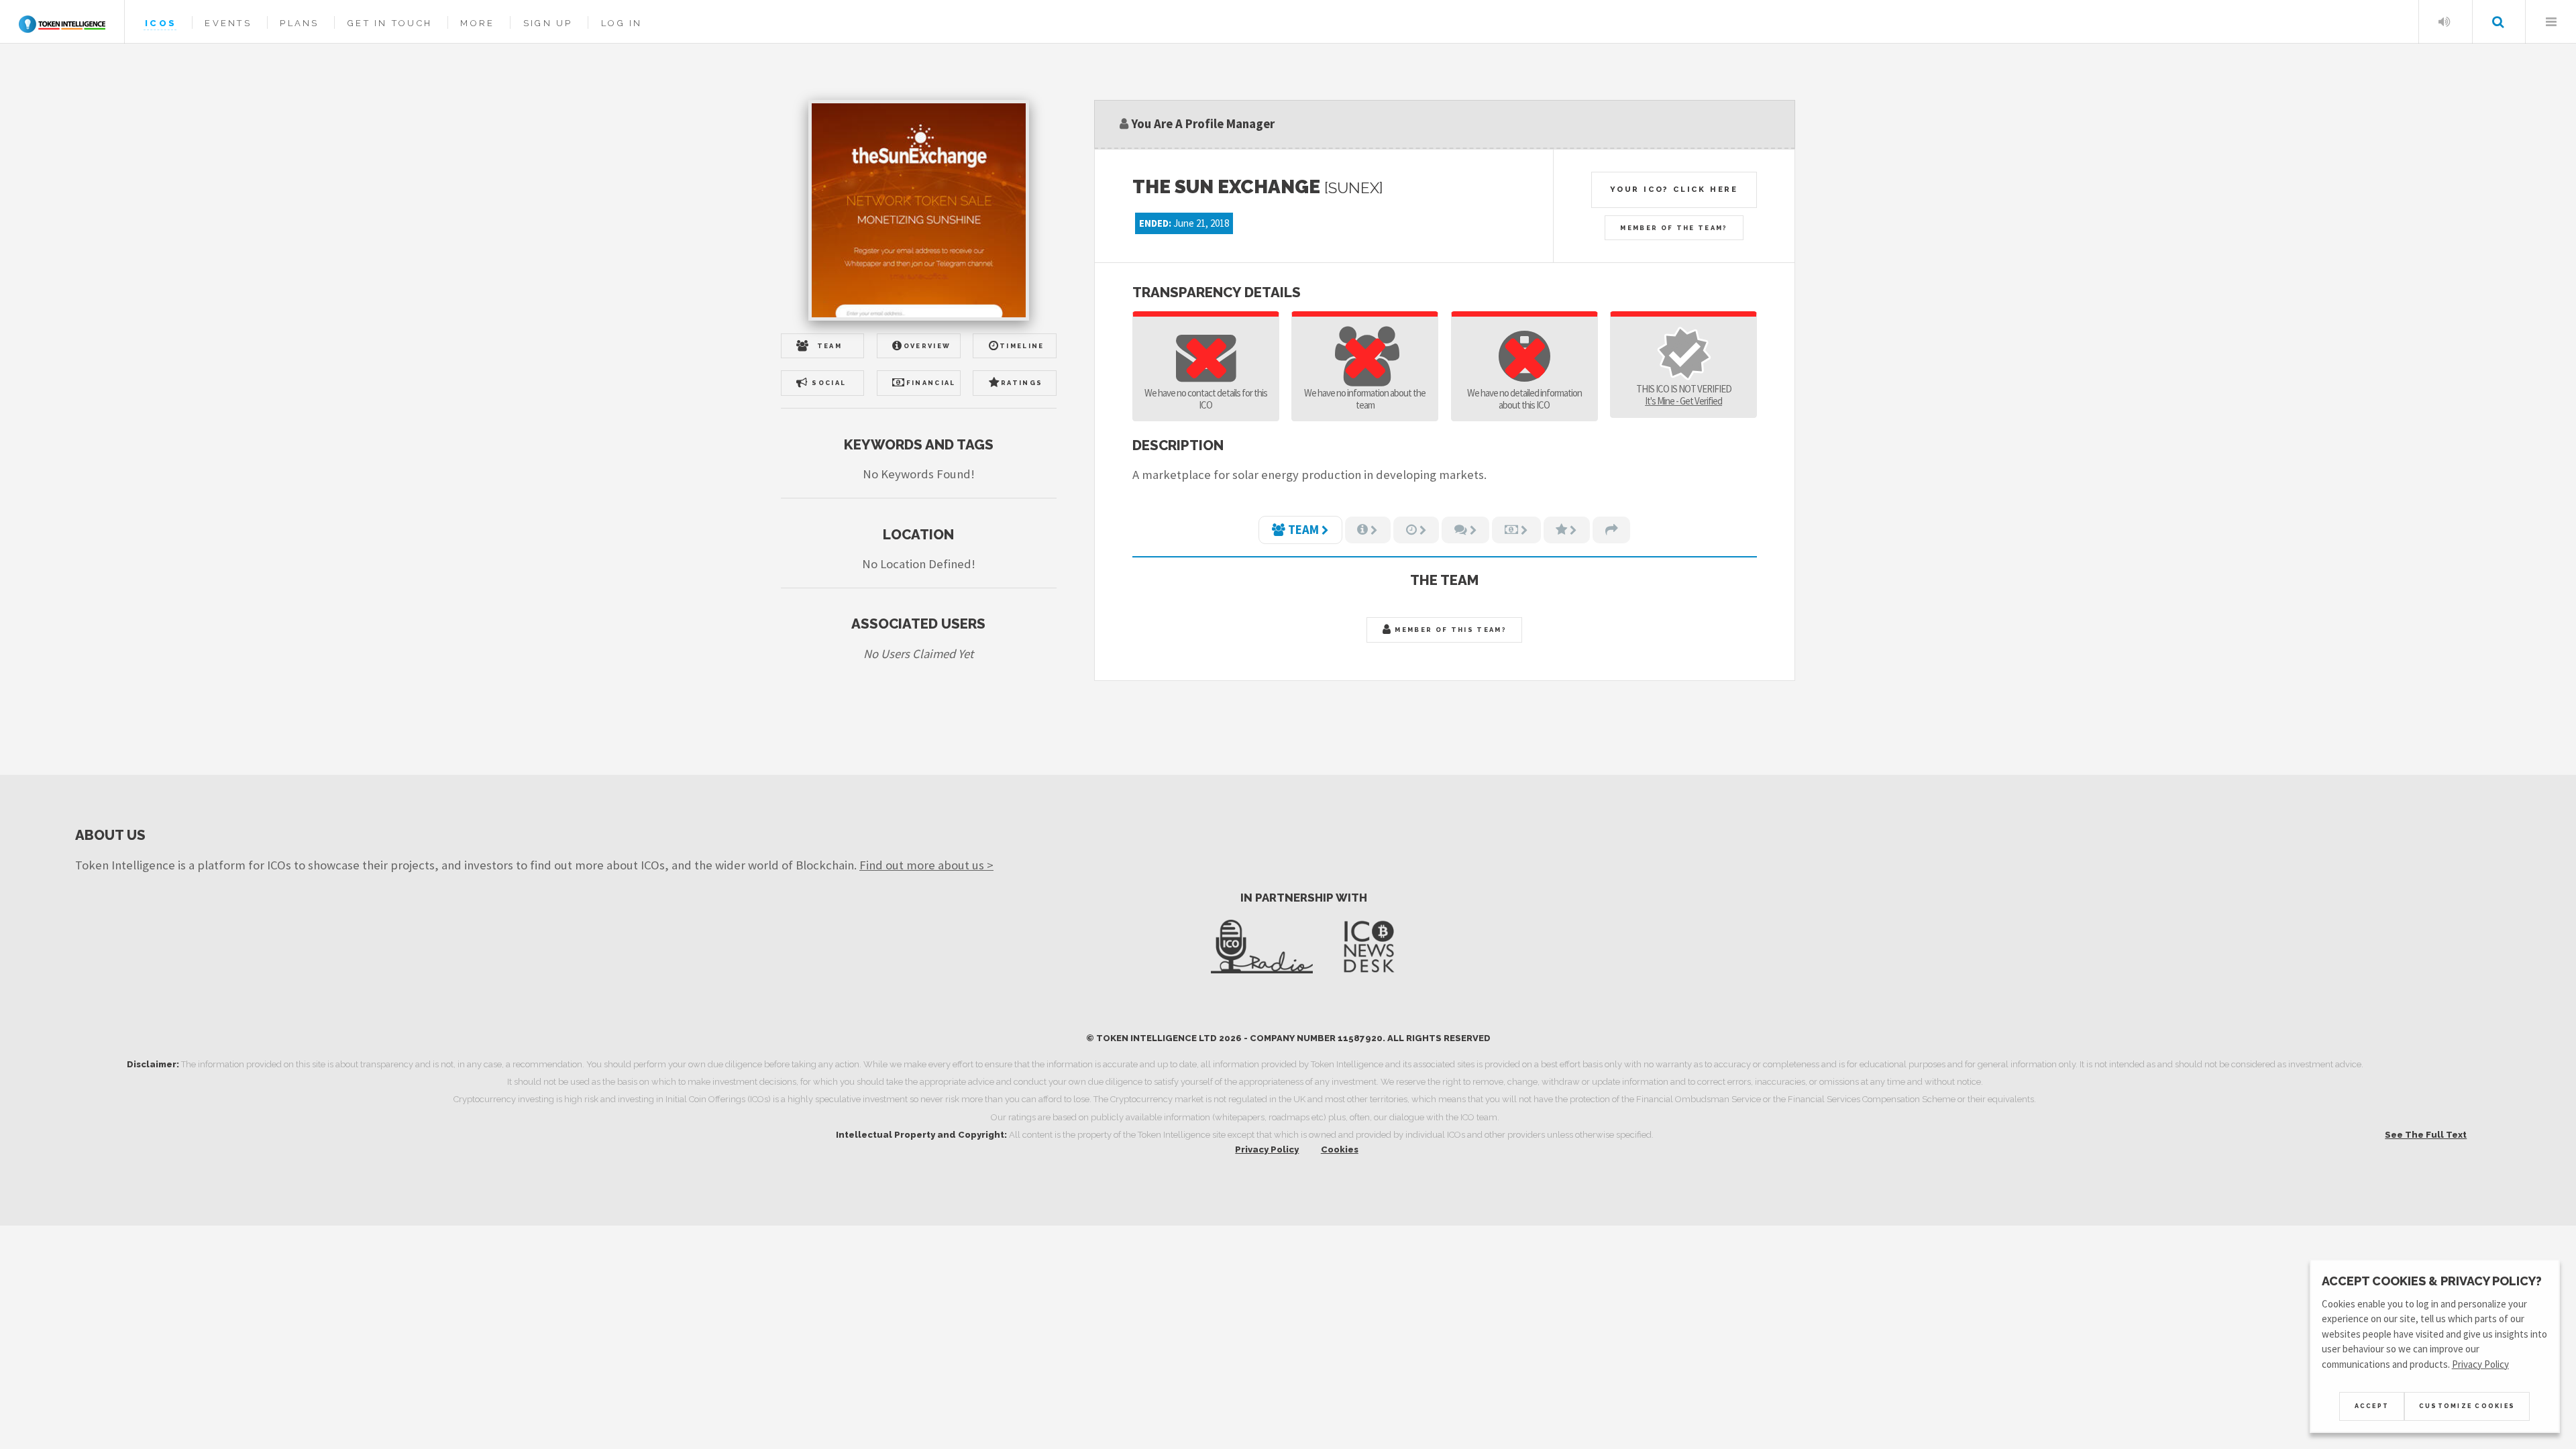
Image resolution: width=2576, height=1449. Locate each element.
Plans (299, 23)
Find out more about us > (926, 865)
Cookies (1340, 1149)
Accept (2372, 1406)
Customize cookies (2467, 1406)
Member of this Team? (1449, 630)
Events (228, 23)
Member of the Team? (1674, 228)
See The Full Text (2426, 1135)
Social (829, 383)
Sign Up (548, 23)
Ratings (1022, 383)
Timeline (1022, 346)
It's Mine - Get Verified (1683, 401)
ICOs (161, 23)
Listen (2444, 22)
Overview (927, 346)
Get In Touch (390, 23)
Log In (622, 23)
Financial (931, 383)
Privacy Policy (1267, 1149)
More (477, 23)
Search (2498, 22)
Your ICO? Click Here (1674, 189)
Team (829, 346)
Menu (2551, 22)
